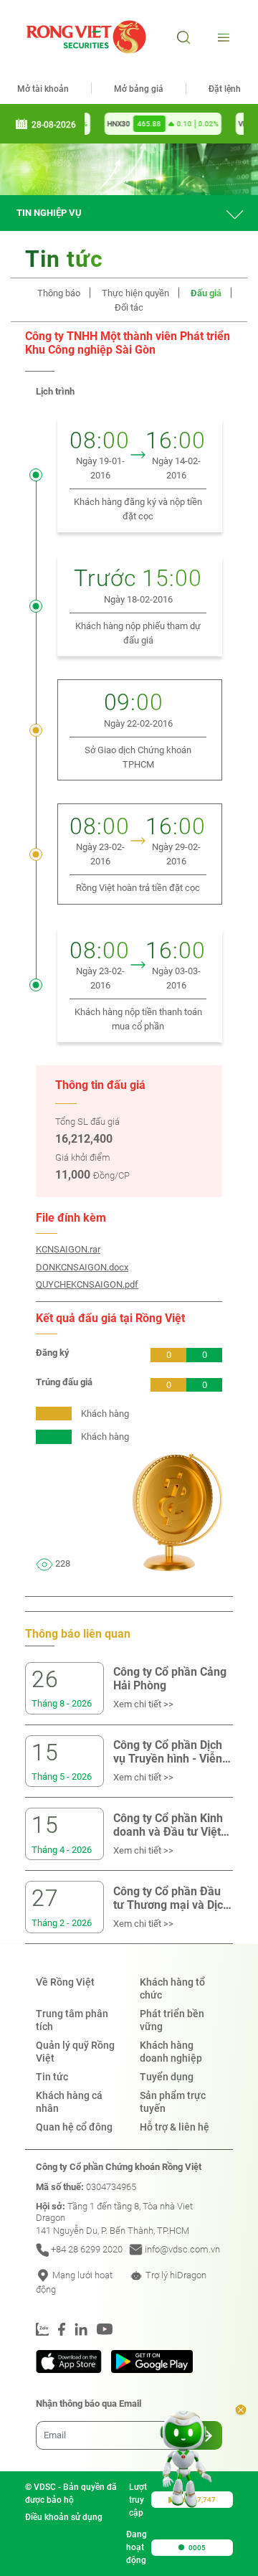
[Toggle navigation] (222, 37)
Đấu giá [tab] (206, 293)
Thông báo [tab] (59, 293)
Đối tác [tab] (129, 307)
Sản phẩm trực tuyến (173, 2102)
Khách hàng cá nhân (69, 2102)
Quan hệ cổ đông (74, 2127)
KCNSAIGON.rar (68, 1249)
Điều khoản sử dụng (64, 2517)
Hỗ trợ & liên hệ (175, 2127)
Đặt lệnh (225, 89)
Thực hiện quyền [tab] (135, 293)
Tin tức (52, 2077)
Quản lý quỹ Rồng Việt (75, 2052)
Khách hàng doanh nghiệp (171, 2052)
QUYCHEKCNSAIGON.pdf (87, 1284)
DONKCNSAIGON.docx (82, 1267)
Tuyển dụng (167, 2077)
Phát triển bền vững (172, 2020)
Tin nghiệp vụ (49, 213)
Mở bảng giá (139, 89)
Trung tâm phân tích (72, 2020)
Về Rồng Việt (65, 1982)
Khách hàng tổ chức (172, 1988)
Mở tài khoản (43, 89)
